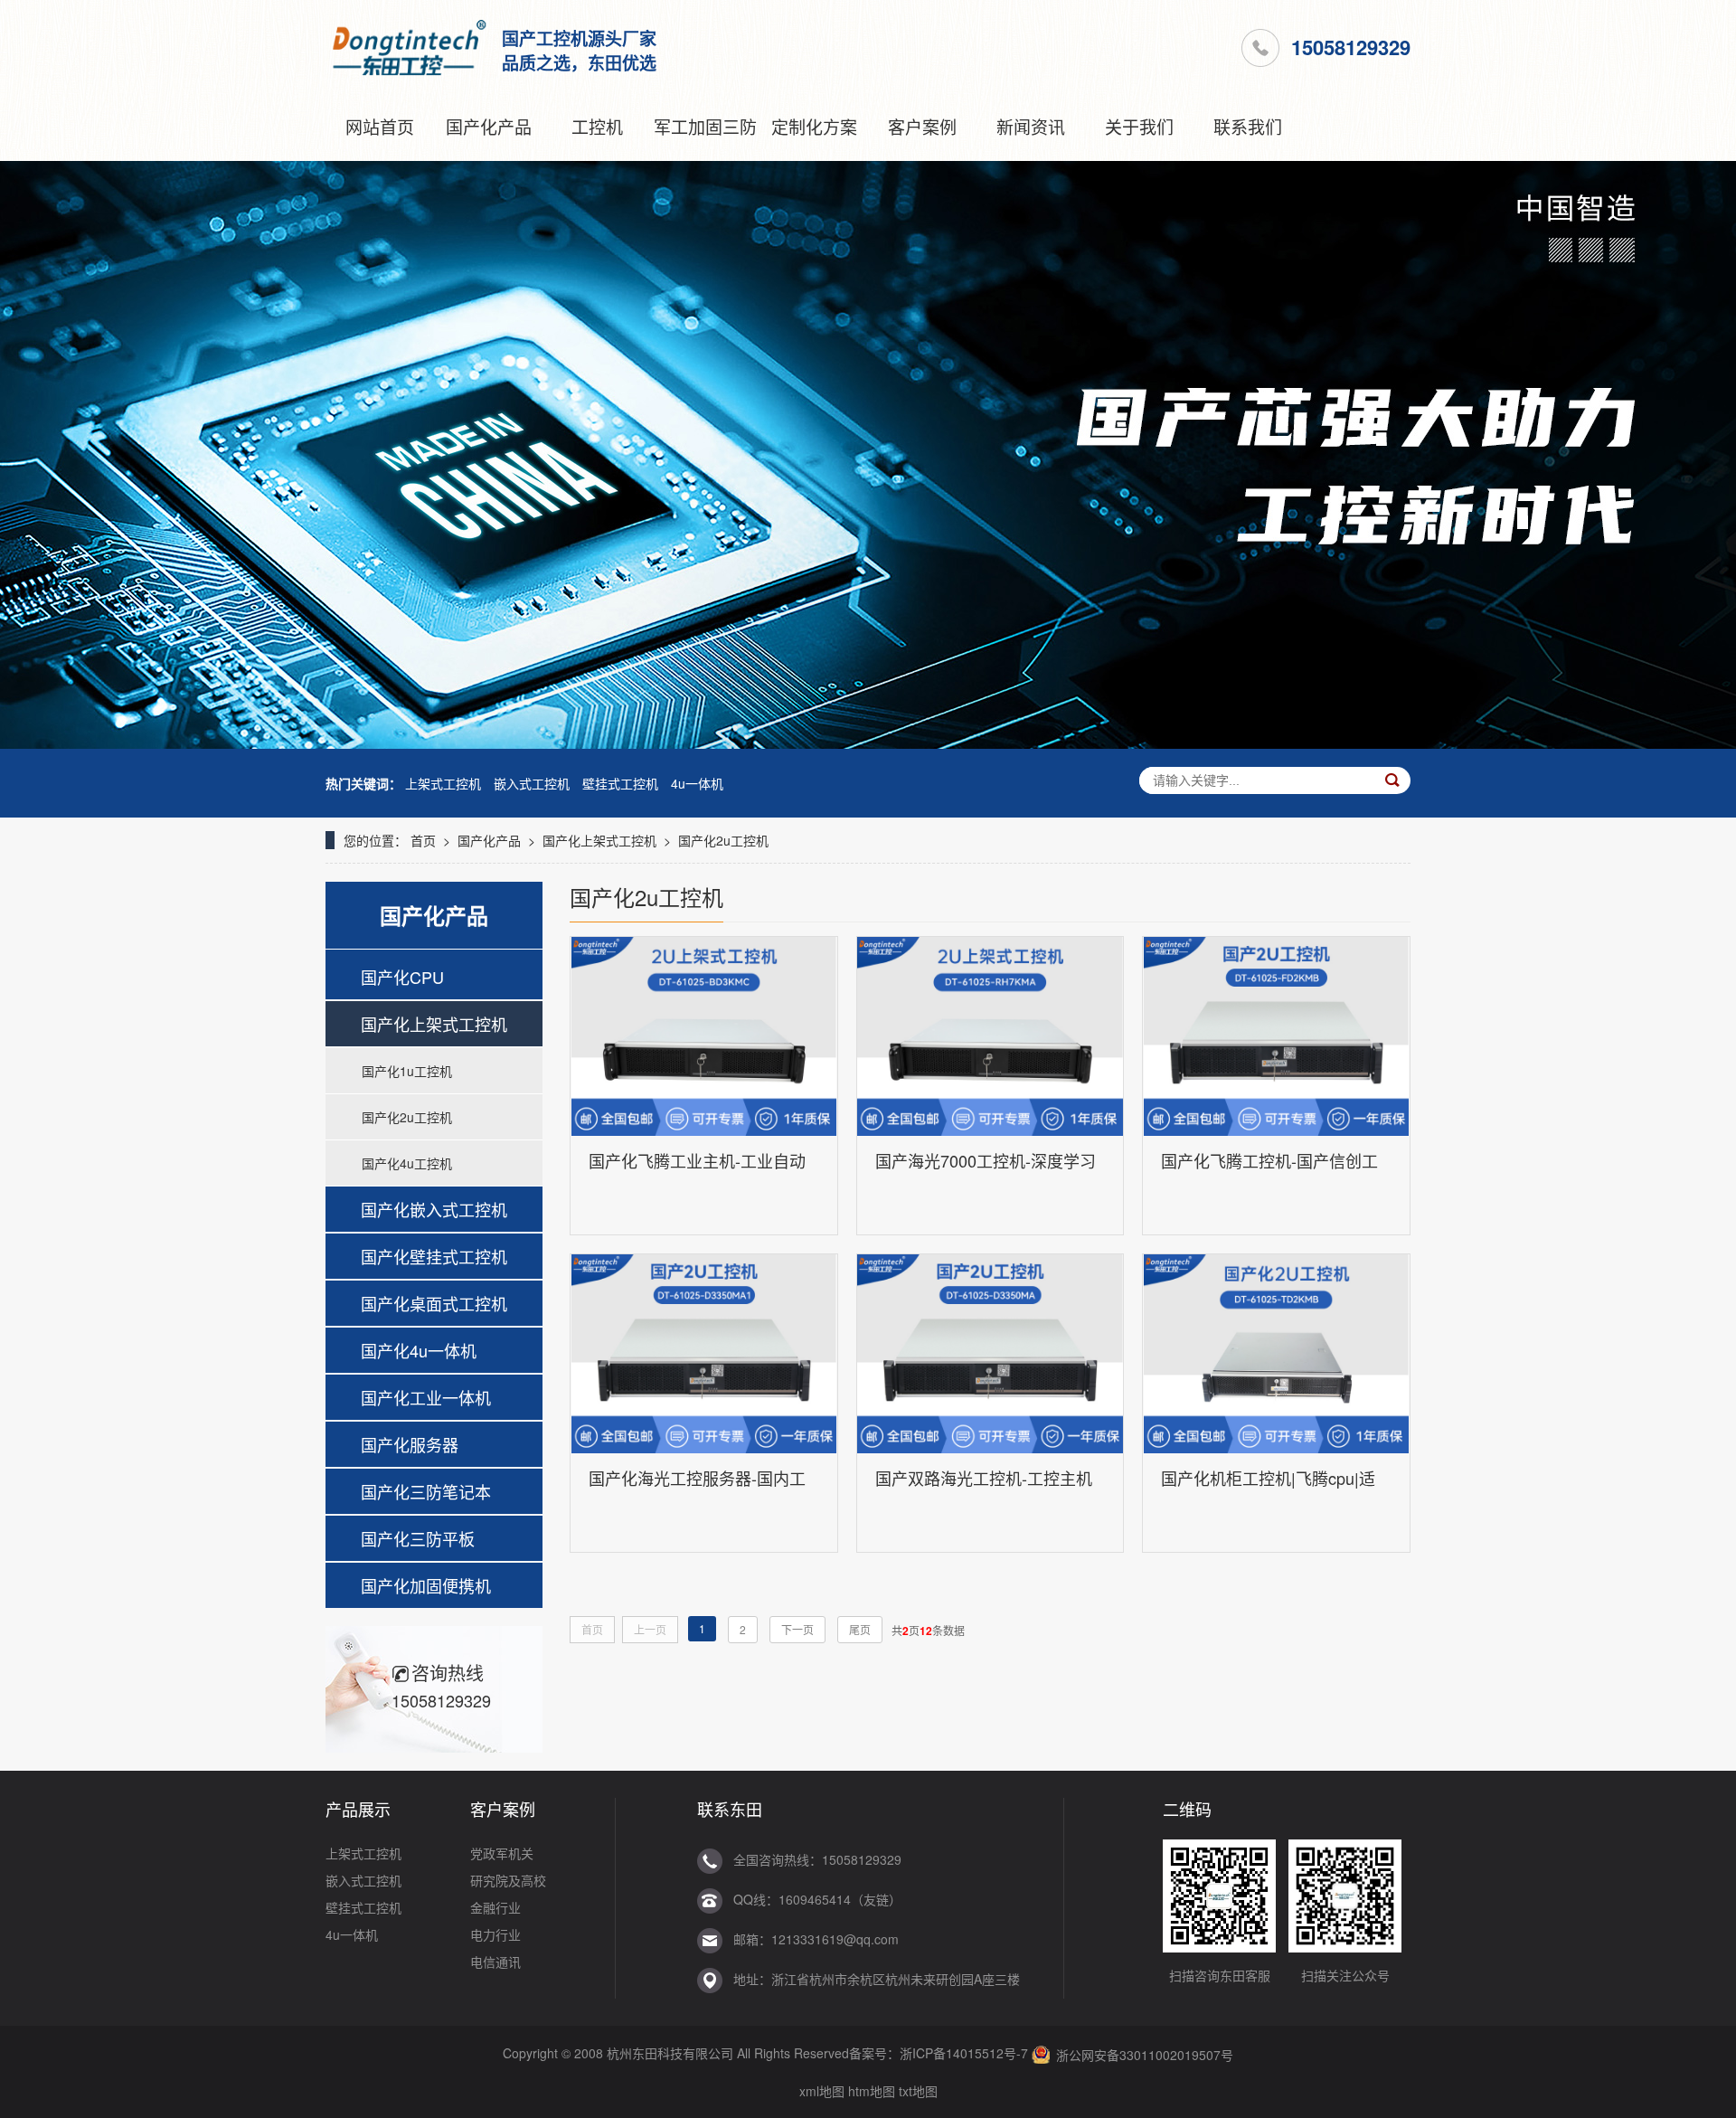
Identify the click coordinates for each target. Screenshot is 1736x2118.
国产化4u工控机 (407, 1163)
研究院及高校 (508, 1880)
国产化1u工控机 (407, 1071)
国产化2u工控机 (723, 840)
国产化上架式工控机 (599, 840)
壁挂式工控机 (620, 783)
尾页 (860, 1629)
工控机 (597, 126)
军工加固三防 (705, 126)
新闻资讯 (1031, 126)
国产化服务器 (410, 1444)
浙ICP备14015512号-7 (964, 2053)
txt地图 (918, 2091)
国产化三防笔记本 (426, 1491)
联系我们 (1248, 126)
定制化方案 (814, 126)
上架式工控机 (443, 783)
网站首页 (380, 126)
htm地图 (872, 2091)
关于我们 (1139, 126)
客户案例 (922, 126)
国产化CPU (402, 977)
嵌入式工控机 (532, 783)
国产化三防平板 (418, 1538)
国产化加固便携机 (426, 1585)
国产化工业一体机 (426, 1397)
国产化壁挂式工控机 (434, 1256)
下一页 (797, 1629)
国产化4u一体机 (419, 1350)
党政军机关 (502, 1853)
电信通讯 (495, 1962)
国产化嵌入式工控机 (434, 1209)
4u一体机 (697, 783)
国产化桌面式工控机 (434, 1303)
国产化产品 (489, 126)
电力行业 (495, 1934)
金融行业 (495, 1907)
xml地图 (822, 2091)
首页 (423, 840)
